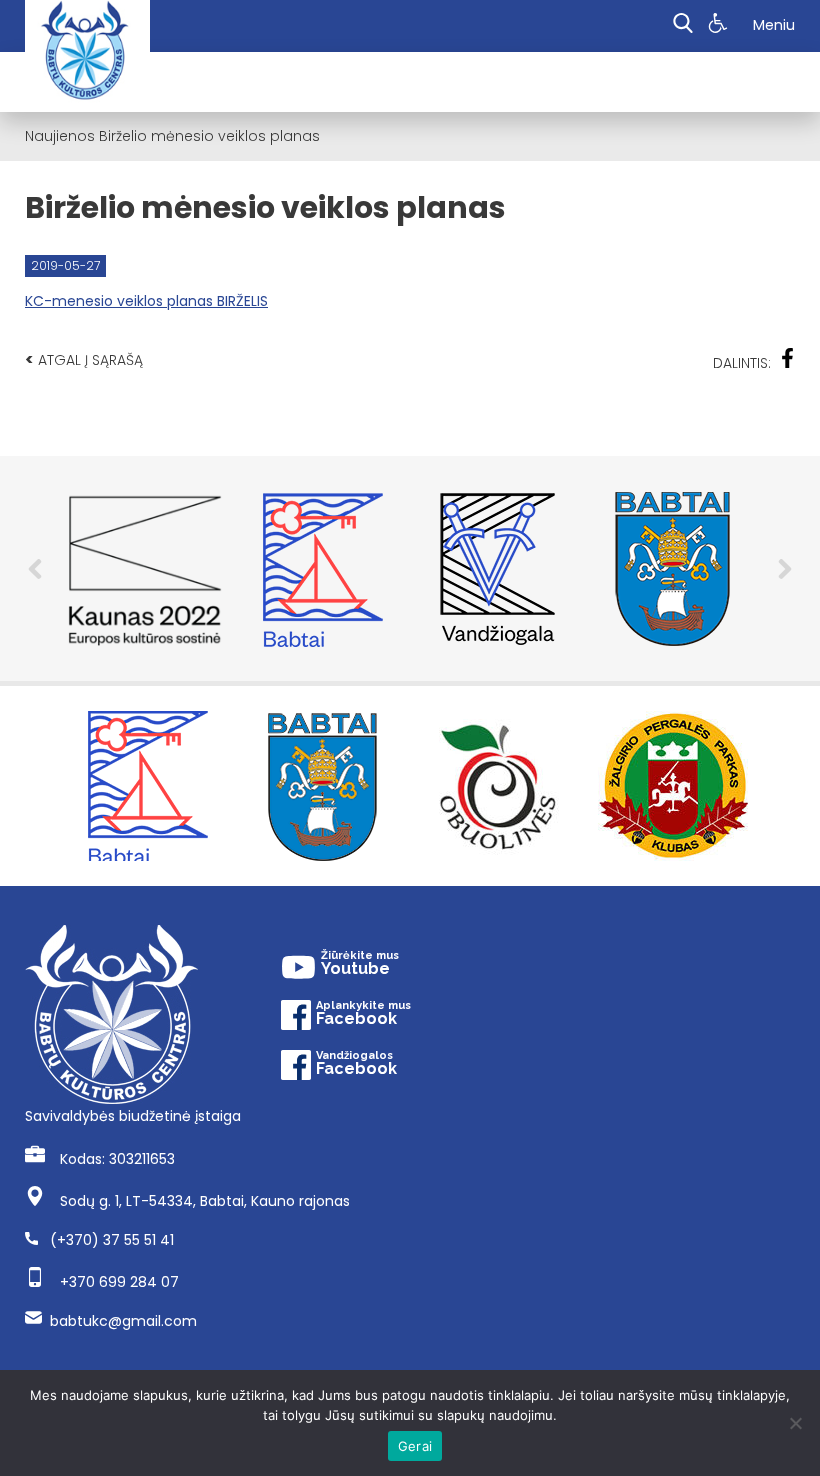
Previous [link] (35, 569)
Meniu (774, 25)
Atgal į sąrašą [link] (84, 359)
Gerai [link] (415, 1446)
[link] (720, 26)
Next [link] (785, 569)
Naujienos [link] (60, 136)
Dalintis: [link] (742, 363)
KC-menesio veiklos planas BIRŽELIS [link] (146, 301)
